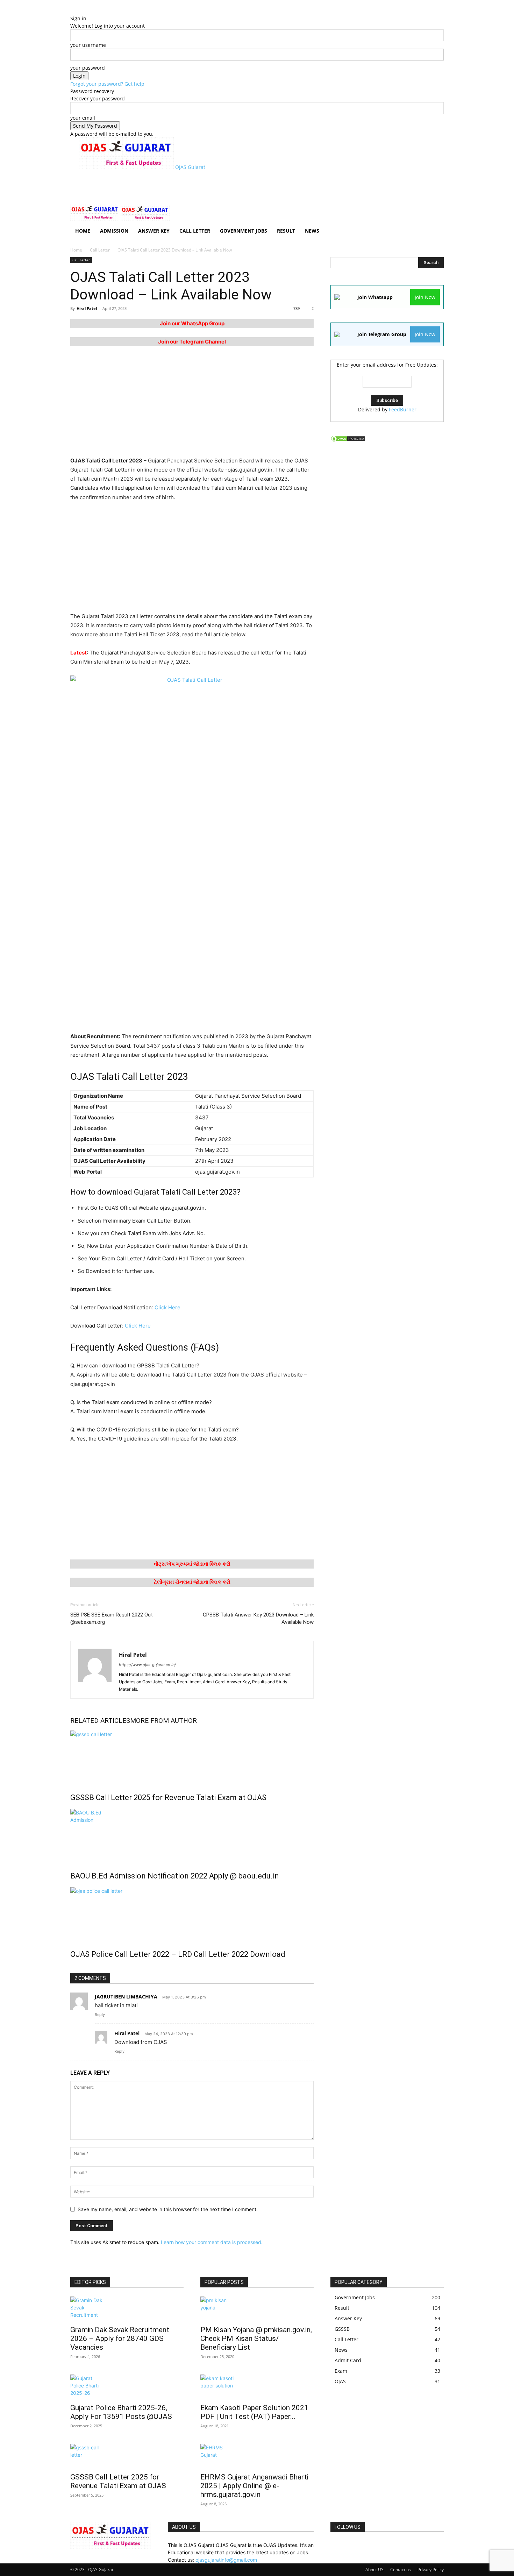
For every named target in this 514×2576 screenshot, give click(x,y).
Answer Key (154, 231)
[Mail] (354, 2545)
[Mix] (359, 2545)
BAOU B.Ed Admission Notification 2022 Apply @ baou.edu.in (175, 1876)
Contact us (401, 2570)
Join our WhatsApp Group (192, 323)
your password (88, 68)
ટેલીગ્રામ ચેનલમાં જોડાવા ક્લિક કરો (192, 1582)
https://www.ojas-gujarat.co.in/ (147, 1665)
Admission (114, 231)
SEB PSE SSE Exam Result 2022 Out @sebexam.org (112, 1618)
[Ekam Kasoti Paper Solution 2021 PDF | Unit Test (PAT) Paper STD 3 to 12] (257, 2387)
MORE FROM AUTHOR (163, 1721)
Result (286, 231)
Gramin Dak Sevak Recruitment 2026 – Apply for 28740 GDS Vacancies (120, 2338)
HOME (83, 231)
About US (374, 2570)
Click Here (167, 1307)
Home (76, 250)
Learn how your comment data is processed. (212, 2242)
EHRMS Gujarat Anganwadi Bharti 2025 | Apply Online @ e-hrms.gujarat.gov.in (254, 2486)
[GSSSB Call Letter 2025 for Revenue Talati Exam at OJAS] (192, 1757)
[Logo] (95, 219)
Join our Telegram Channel (192, 342)
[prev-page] (72, 1969)
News (312, 231)
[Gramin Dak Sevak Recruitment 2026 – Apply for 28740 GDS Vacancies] (127, 2309)
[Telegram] (380, 2545)
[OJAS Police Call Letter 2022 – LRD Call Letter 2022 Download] (192, 1913)
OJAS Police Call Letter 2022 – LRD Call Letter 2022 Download (178, 1954)
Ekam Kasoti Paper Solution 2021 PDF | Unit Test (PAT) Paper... (254, 2412)
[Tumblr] (385, 2545)
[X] (390, 2545)
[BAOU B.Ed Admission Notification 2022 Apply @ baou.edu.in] (192, 1835)
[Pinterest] (370, 2545)
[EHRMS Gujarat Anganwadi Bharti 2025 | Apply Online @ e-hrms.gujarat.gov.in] (257, 2456)
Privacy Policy (431, 2570)
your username (88, 45)
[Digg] (333, 2545)
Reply (100, 2015)
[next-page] (76, 1969)
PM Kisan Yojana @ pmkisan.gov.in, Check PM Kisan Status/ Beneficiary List (256, 2338)
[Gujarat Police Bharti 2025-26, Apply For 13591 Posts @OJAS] (127, 2387)
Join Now (425, 297)
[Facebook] (338, 2545)
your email (83, 118)
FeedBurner (403, 409)
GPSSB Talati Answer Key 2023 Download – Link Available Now (258, 1618)
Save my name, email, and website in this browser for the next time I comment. (168, 2209)
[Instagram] (344, 2545)
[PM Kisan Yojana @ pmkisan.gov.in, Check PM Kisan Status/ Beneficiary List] (257, 2309)
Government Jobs (244, 231)
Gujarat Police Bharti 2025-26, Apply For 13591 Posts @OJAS (121, 2412)
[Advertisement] (206, 186)
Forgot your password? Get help (107, 84)
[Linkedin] (349, 2545)
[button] (435, 213)
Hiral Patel (87, 308)
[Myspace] (365, 2545)
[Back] (106, 11)
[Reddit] (375, 2545)
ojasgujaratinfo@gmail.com (226, 2560)
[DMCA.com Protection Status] (348, 440)
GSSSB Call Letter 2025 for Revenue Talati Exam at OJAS (168, 1797)
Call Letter (195, 231)
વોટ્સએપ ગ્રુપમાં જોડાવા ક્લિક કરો (192, 1564)
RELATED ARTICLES (100, 1721)
